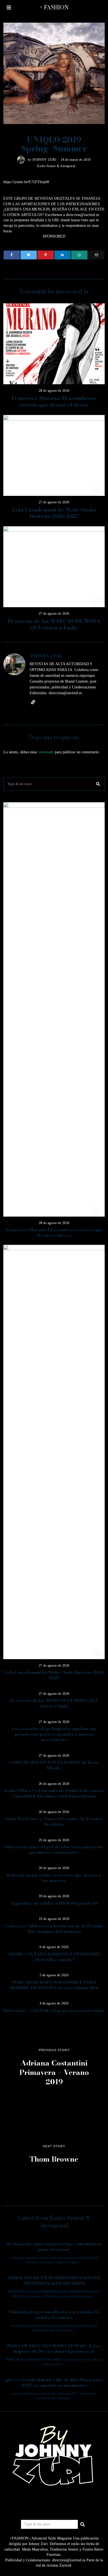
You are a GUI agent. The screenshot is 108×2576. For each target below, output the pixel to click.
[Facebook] (12, 255)
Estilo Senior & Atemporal (56, 166)
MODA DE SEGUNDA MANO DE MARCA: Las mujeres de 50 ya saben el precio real (54, 2349)
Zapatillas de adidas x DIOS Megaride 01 (54, 1903)
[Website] (33, 702)
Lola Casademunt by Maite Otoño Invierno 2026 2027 (54, 513)
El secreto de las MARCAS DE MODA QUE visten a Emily (54, 624)
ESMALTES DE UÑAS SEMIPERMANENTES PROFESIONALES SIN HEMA (54, 2281)
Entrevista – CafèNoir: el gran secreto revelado (54, 2010)
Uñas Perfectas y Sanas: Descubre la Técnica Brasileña (54, 1821)
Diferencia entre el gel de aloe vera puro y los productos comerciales (54, 1850)
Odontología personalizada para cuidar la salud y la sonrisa (54, 2315)
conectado (46, 752)
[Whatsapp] (79, 255)
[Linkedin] (62, 255)
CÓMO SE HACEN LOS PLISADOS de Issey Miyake (54, 1765)
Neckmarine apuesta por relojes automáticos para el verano (54, 2247)
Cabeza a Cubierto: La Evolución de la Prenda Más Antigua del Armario (54, 1929)
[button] (98, 784)
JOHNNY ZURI (44, 160)
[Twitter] (29, 255)
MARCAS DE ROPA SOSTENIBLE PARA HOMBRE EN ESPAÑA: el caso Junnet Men (54, 1985)
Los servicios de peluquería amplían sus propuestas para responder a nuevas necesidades (54, 1734)
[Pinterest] (46, 255)
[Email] (96, 255)
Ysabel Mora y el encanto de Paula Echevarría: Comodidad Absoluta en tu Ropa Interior (54, 1793)
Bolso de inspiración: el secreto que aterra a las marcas (54, 1878)
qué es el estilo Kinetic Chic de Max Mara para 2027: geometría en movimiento (54, 2382)
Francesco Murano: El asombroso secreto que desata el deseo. (54, 402)
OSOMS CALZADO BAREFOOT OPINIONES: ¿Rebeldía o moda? (54, 1957)
